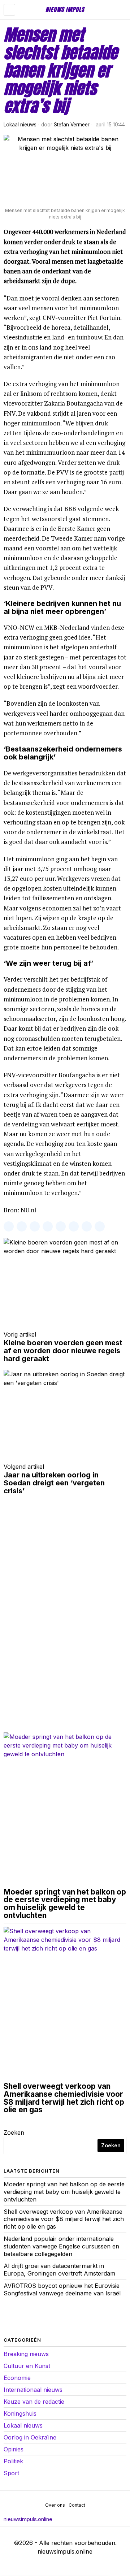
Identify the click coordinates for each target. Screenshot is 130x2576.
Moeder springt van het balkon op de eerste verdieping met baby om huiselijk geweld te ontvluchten (65, 1904)
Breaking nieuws (26, 2354)
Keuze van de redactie (34, 2402)
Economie (17, 2378)
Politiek (13, 2461)
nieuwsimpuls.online (28, 2519)
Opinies (14, 2449)
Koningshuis (20, 2413)
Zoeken (14, 2133)
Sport (11, 2473)
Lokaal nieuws (20, 125)
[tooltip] (9, 1226)
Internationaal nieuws (33, 2390)
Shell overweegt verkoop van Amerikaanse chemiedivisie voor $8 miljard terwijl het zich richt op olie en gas (64, 2098)
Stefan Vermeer (72, 125)
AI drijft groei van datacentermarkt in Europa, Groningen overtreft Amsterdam (59, 2270)
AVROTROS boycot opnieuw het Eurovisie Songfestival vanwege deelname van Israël (62, 2289)
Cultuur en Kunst (27, 2366)
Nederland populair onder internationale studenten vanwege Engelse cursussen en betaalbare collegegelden (61, 2246)
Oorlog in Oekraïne (30, 2437)
